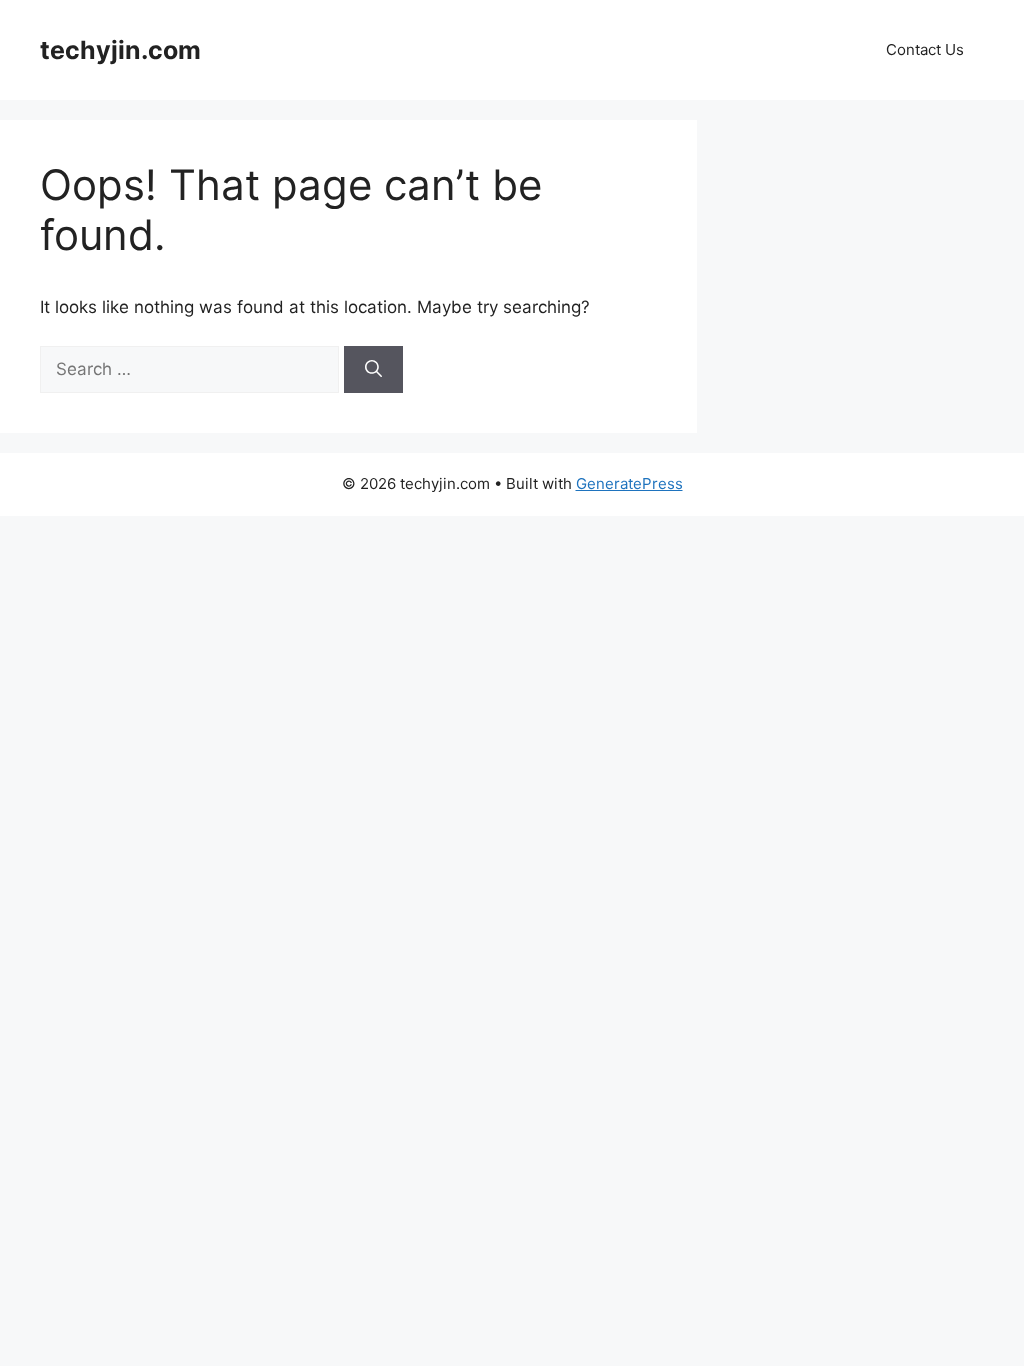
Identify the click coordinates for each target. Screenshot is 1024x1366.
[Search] (373, 370)
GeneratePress (629, 483)
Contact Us (925, 49)
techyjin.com (120, 50)
